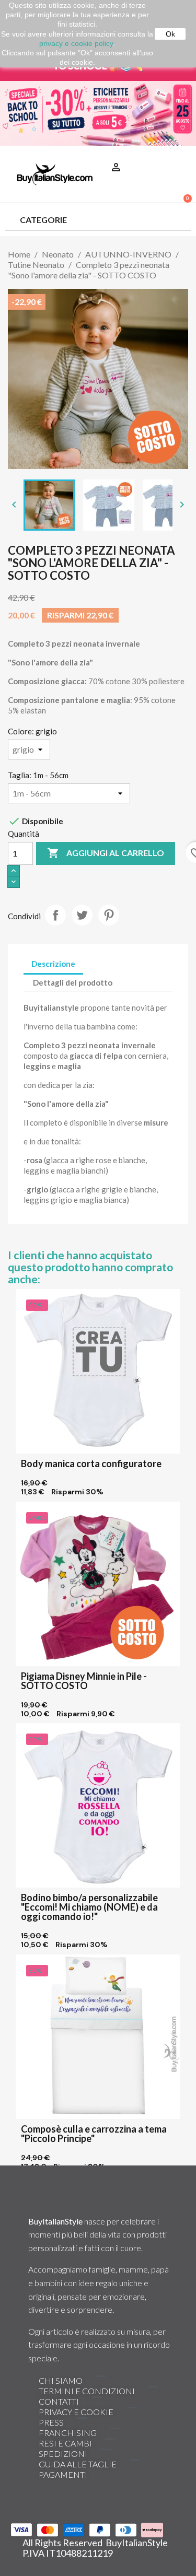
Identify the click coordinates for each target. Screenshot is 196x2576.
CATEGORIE (43, 220)
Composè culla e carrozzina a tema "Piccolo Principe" (94, 2134)
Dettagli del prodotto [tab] (73, 982)
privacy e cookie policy (76, 43)
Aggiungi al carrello (106, 853)
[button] (179, 154)
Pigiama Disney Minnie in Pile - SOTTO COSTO (84, 1681)
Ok (170, 34)
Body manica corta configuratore (91, 1463)
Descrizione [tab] (53, 964)
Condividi (55, 915)
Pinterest (109, 915)
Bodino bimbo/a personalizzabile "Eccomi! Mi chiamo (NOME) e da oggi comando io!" (89, 1907)
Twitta (82, 915)
